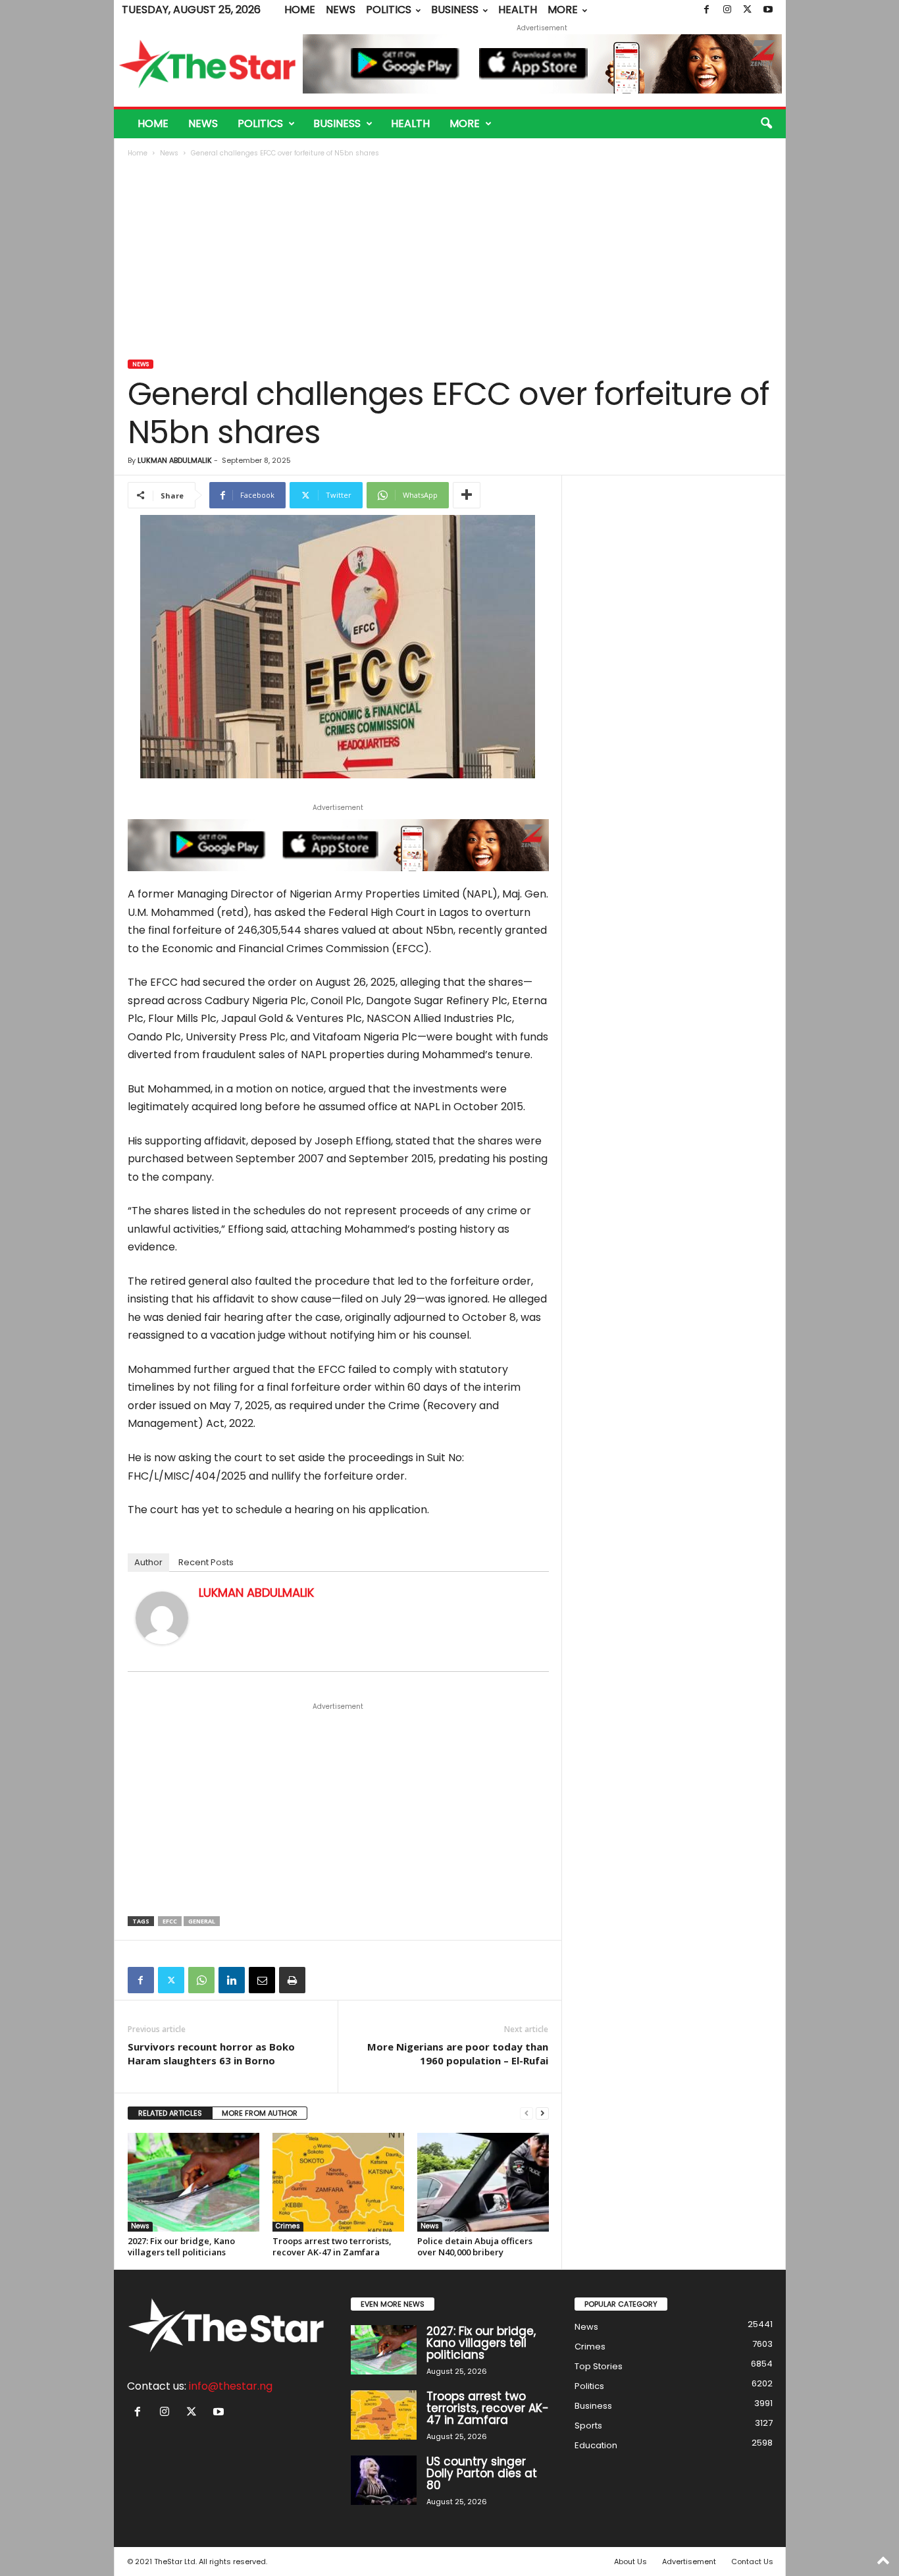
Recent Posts (206, 1562)
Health (518, 10)
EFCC (170, 1921)
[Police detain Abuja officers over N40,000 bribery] (483, 2182)
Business (455, 10)
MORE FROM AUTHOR (260, 2113)
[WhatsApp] (201, 1980)
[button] (766, 124)
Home (300, 10)
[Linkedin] (232, 1980)
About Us (630, 2562)
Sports (588, 2426)
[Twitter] (748, 10)
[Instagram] (727, 10)
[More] (467, 495)
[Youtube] (768, 10)
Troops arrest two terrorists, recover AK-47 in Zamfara (332, 2246)
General (202, 1921)
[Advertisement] (450, 260)
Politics (389, 10)
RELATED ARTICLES (170, 2113)
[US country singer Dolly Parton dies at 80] (384, 2480)
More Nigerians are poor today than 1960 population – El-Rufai (458, 2053)
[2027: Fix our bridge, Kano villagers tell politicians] (193, 2182)
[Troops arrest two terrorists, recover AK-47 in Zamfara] (338, 2182)
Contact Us (752, 2562)
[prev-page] (527, 2113)
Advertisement (689, 2562)
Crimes (288, 2226)
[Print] (292, 1980)
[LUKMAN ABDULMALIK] (162, 1618)
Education (596, 2445)
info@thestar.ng (231, 2386)
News (341, 10)
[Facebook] (707, 10)
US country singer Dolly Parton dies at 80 (482, 2473)
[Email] (262, 1980)
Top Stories (599, 2366)
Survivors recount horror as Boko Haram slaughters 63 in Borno (211, 2053)
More (563, 10)
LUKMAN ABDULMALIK (175, 460)
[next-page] (542, 2113)
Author (148, 1562)
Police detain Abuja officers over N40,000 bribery (475, 2246)
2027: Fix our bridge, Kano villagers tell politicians (181, 2246)
